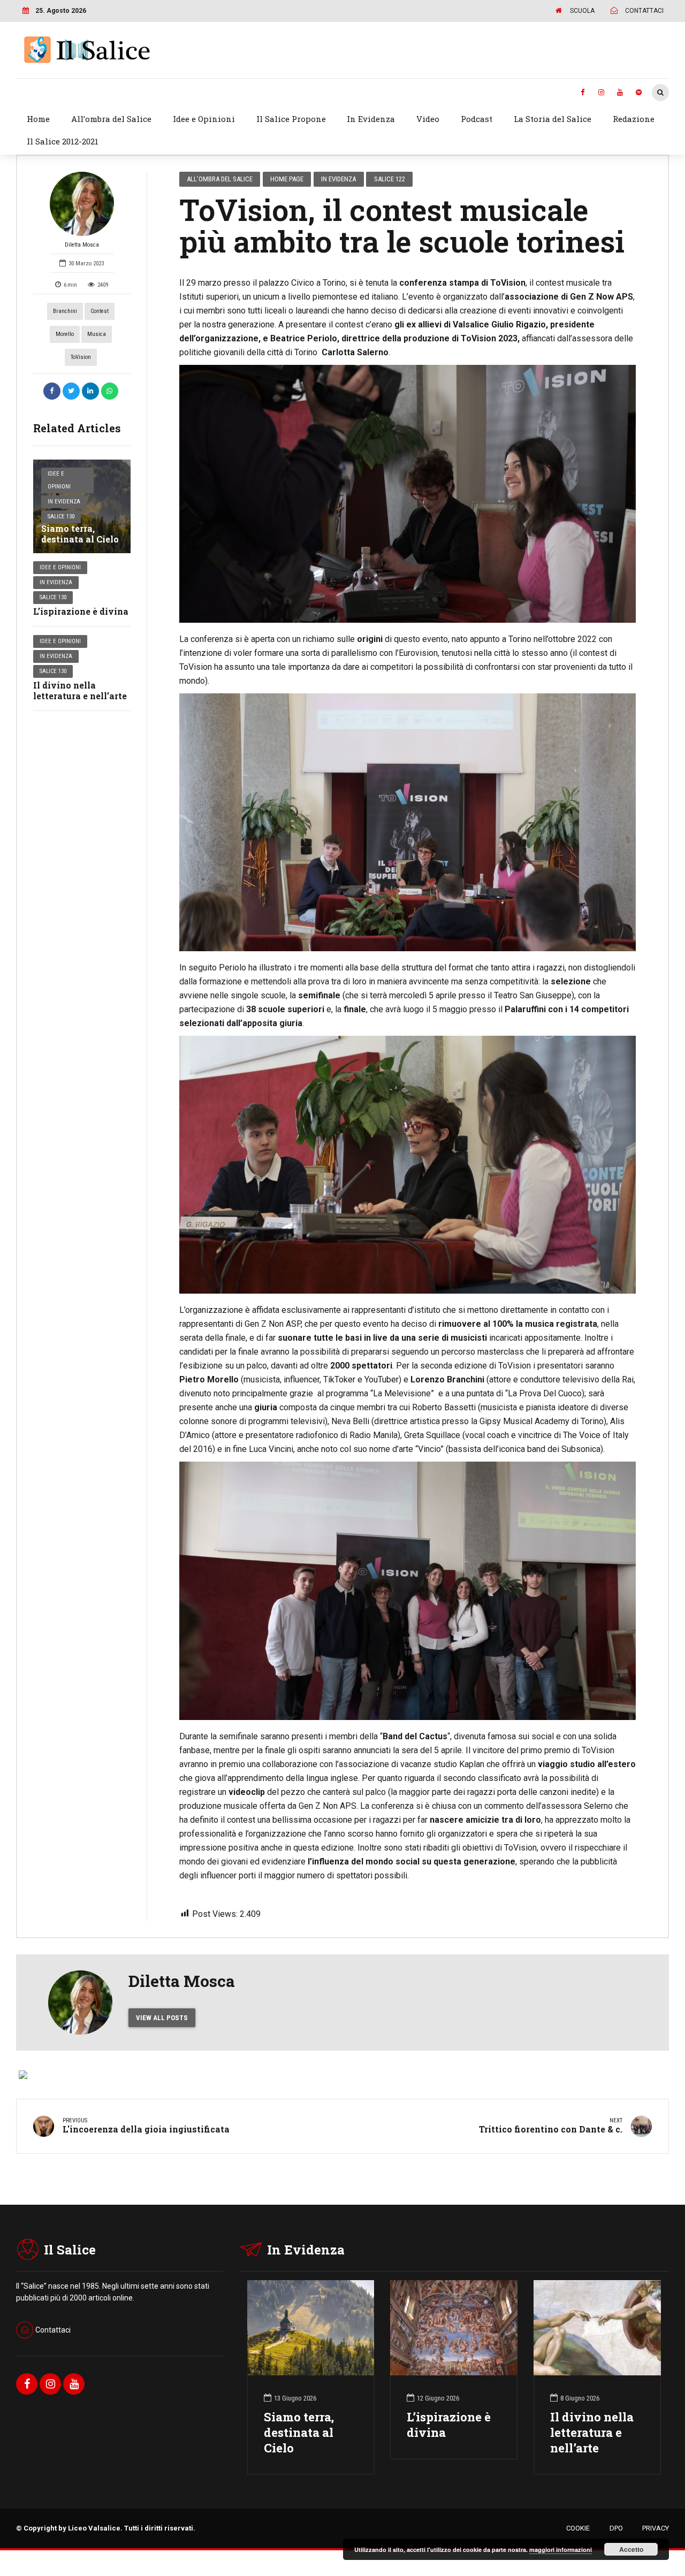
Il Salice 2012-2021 (63, 141)
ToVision (81, 357)
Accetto (631, 2549)
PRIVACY (656, 2528)
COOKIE (578, 2528)
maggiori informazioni (561, 2550)
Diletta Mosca (82, 245)
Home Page (287, 179)
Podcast (477, 119)
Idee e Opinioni (204, 119)
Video (428, 119)
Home (38, 119)
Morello (65, 334)
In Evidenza (371, 119)
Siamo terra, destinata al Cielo (80, 534)
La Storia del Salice (553, 119)
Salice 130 (61, 517)
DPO (616, 2528)
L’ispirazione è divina (81, 611)
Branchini (65, 311)
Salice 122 (390, 179)
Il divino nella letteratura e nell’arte (80, 691)
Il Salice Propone (291, 119)
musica (97, 334)
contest (100, 311)
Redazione (634, 119)
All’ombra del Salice (111, 119)
